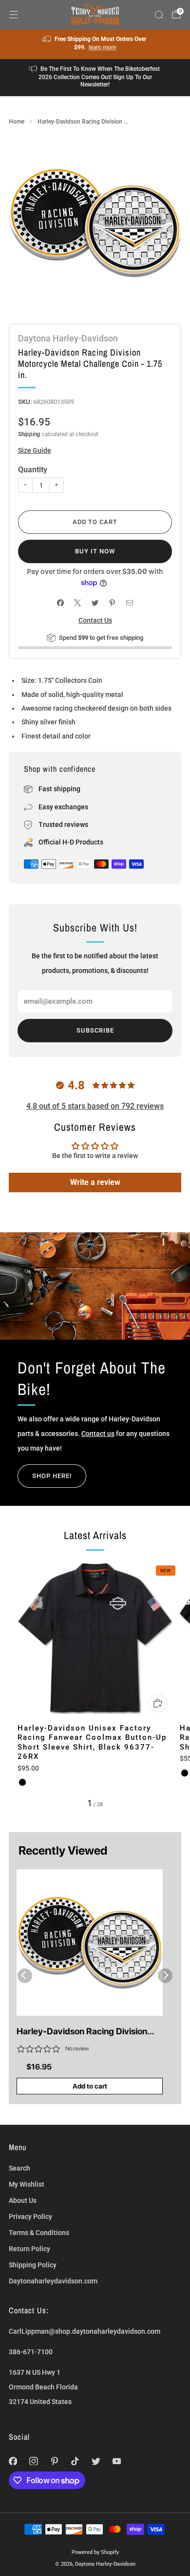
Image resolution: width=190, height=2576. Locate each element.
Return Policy (29, 2249)
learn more (102, 47)
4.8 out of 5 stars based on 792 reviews (95, 1106)
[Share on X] (78, 603)
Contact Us (95, 620)
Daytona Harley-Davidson (68, 338)
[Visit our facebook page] (13, 2461)
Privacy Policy (30, 2217)
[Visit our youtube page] (117, 2461)
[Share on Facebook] (60, 603)
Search (19, 2168)
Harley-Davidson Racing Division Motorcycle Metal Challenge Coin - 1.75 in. (85, 2032)
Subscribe (95, 1030)
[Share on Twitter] (95, 603)
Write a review (95, 1182)
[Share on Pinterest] (112, 603)
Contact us (98, 1434)
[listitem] (95, 44)
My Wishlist (27, 2184)
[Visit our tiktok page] (75, 2461)
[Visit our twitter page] (96, 2461)
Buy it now (95, 551)
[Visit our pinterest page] (54, 2461)
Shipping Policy (33, 2265)
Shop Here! (52, 1476)
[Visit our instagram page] (34, 2461)
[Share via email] (129, 603)
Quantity (33, 470)
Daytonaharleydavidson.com (53, 2281)
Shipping (29, 434)
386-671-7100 (31, 2352)
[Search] (159, 15)
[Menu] (14, 15)
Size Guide (35, 450)
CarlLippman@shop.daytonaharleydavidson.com (85, 2331)
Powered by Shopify (95, 2552)
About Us (23, 2200)
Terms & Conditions (39, 2233)
